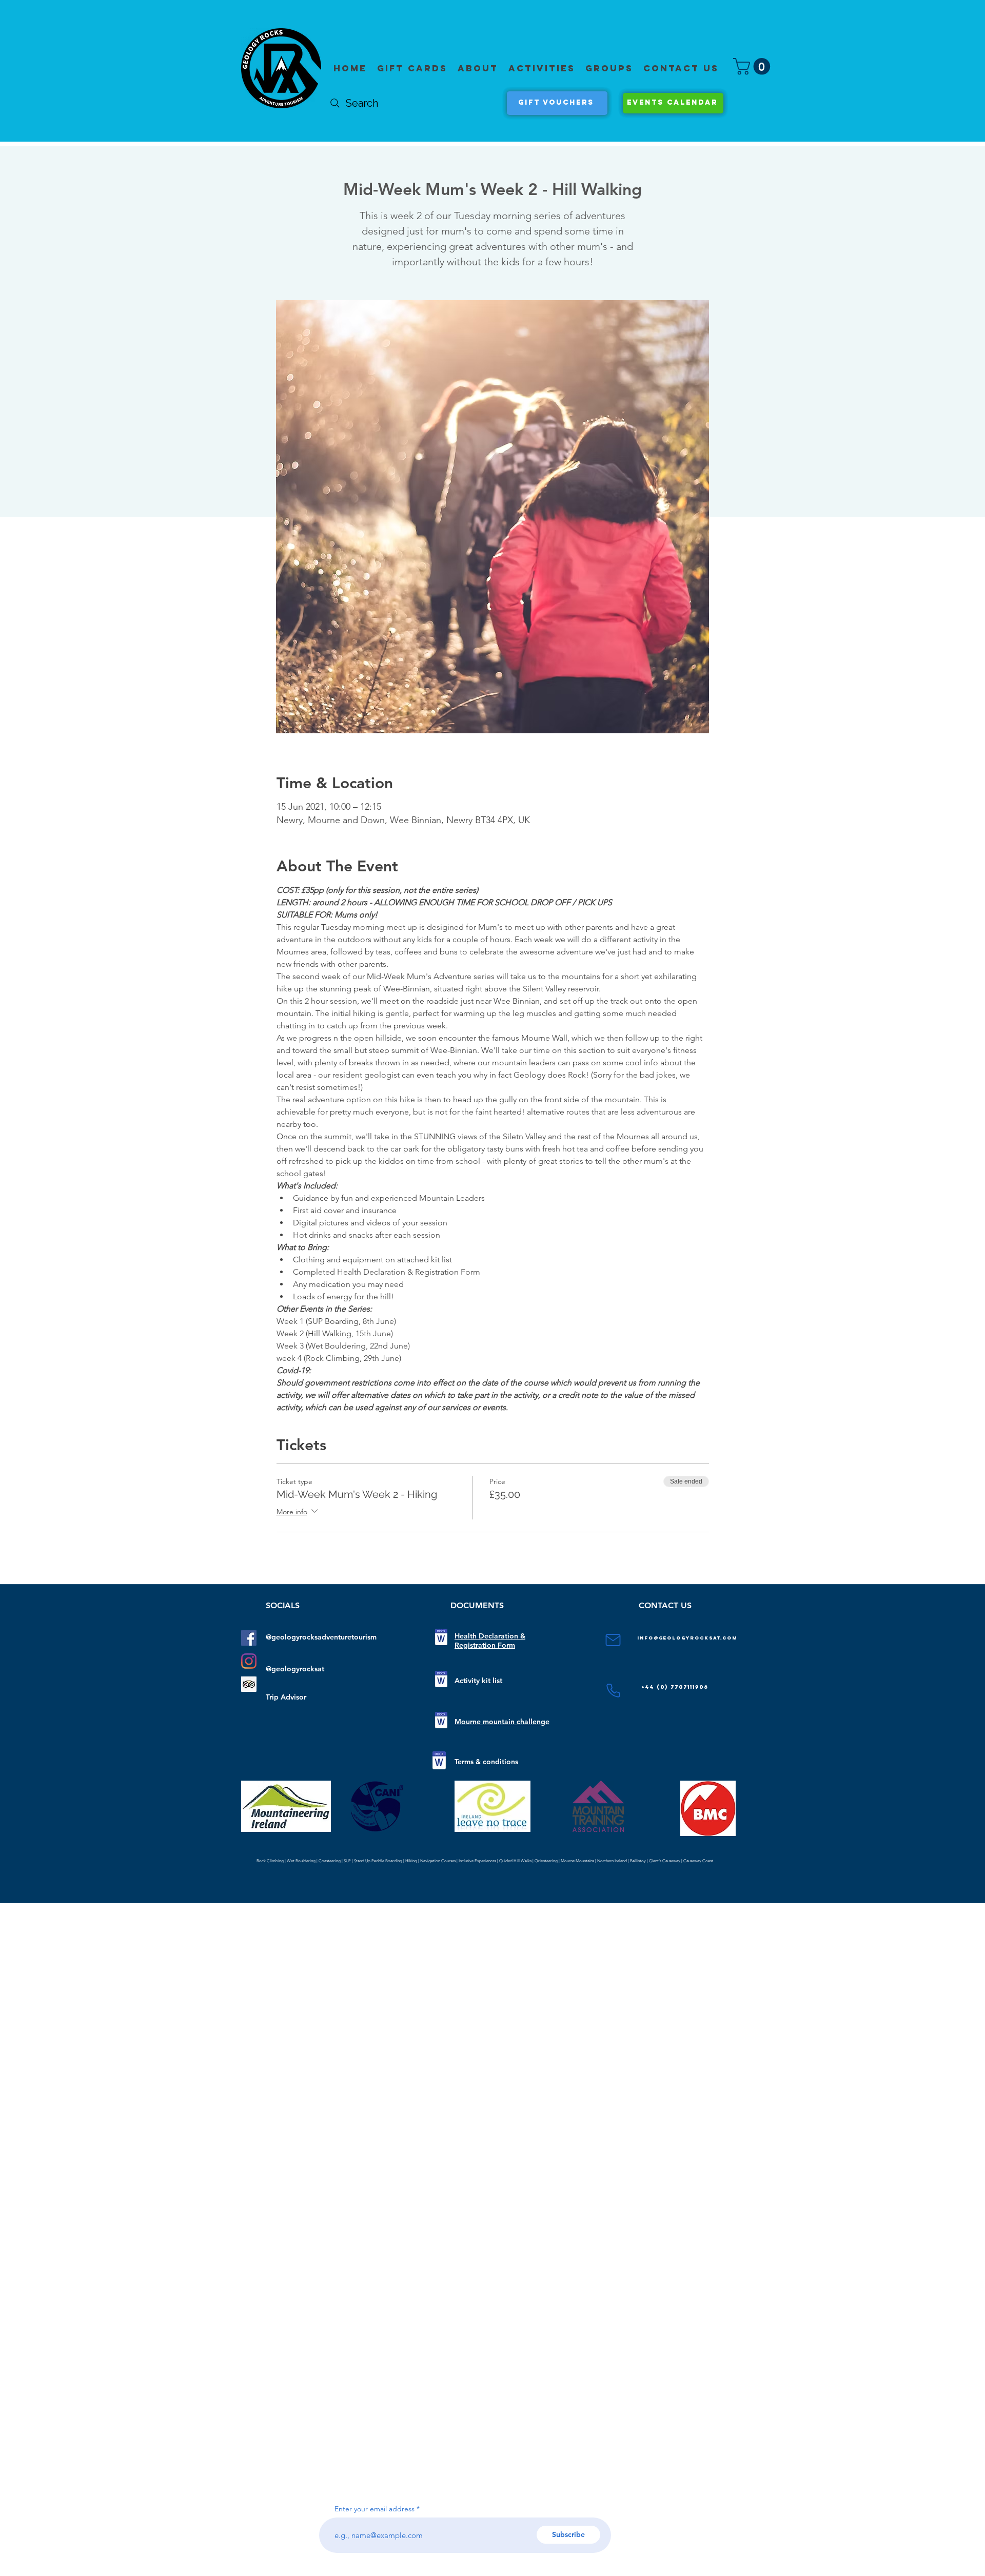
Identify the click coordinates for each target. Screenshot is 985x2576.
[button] (542, 68)
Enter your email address (375, 2509)
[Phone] (613, 1691)
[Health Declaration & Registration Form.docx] (441, 1638)
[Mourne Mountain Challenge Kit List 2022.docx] (441, 1721)
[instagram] (249, 1661)
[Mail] (613, 1640)
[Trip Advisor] (249, 1684)
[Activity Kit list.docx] (441, 1680)
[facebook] (249, 1638)
